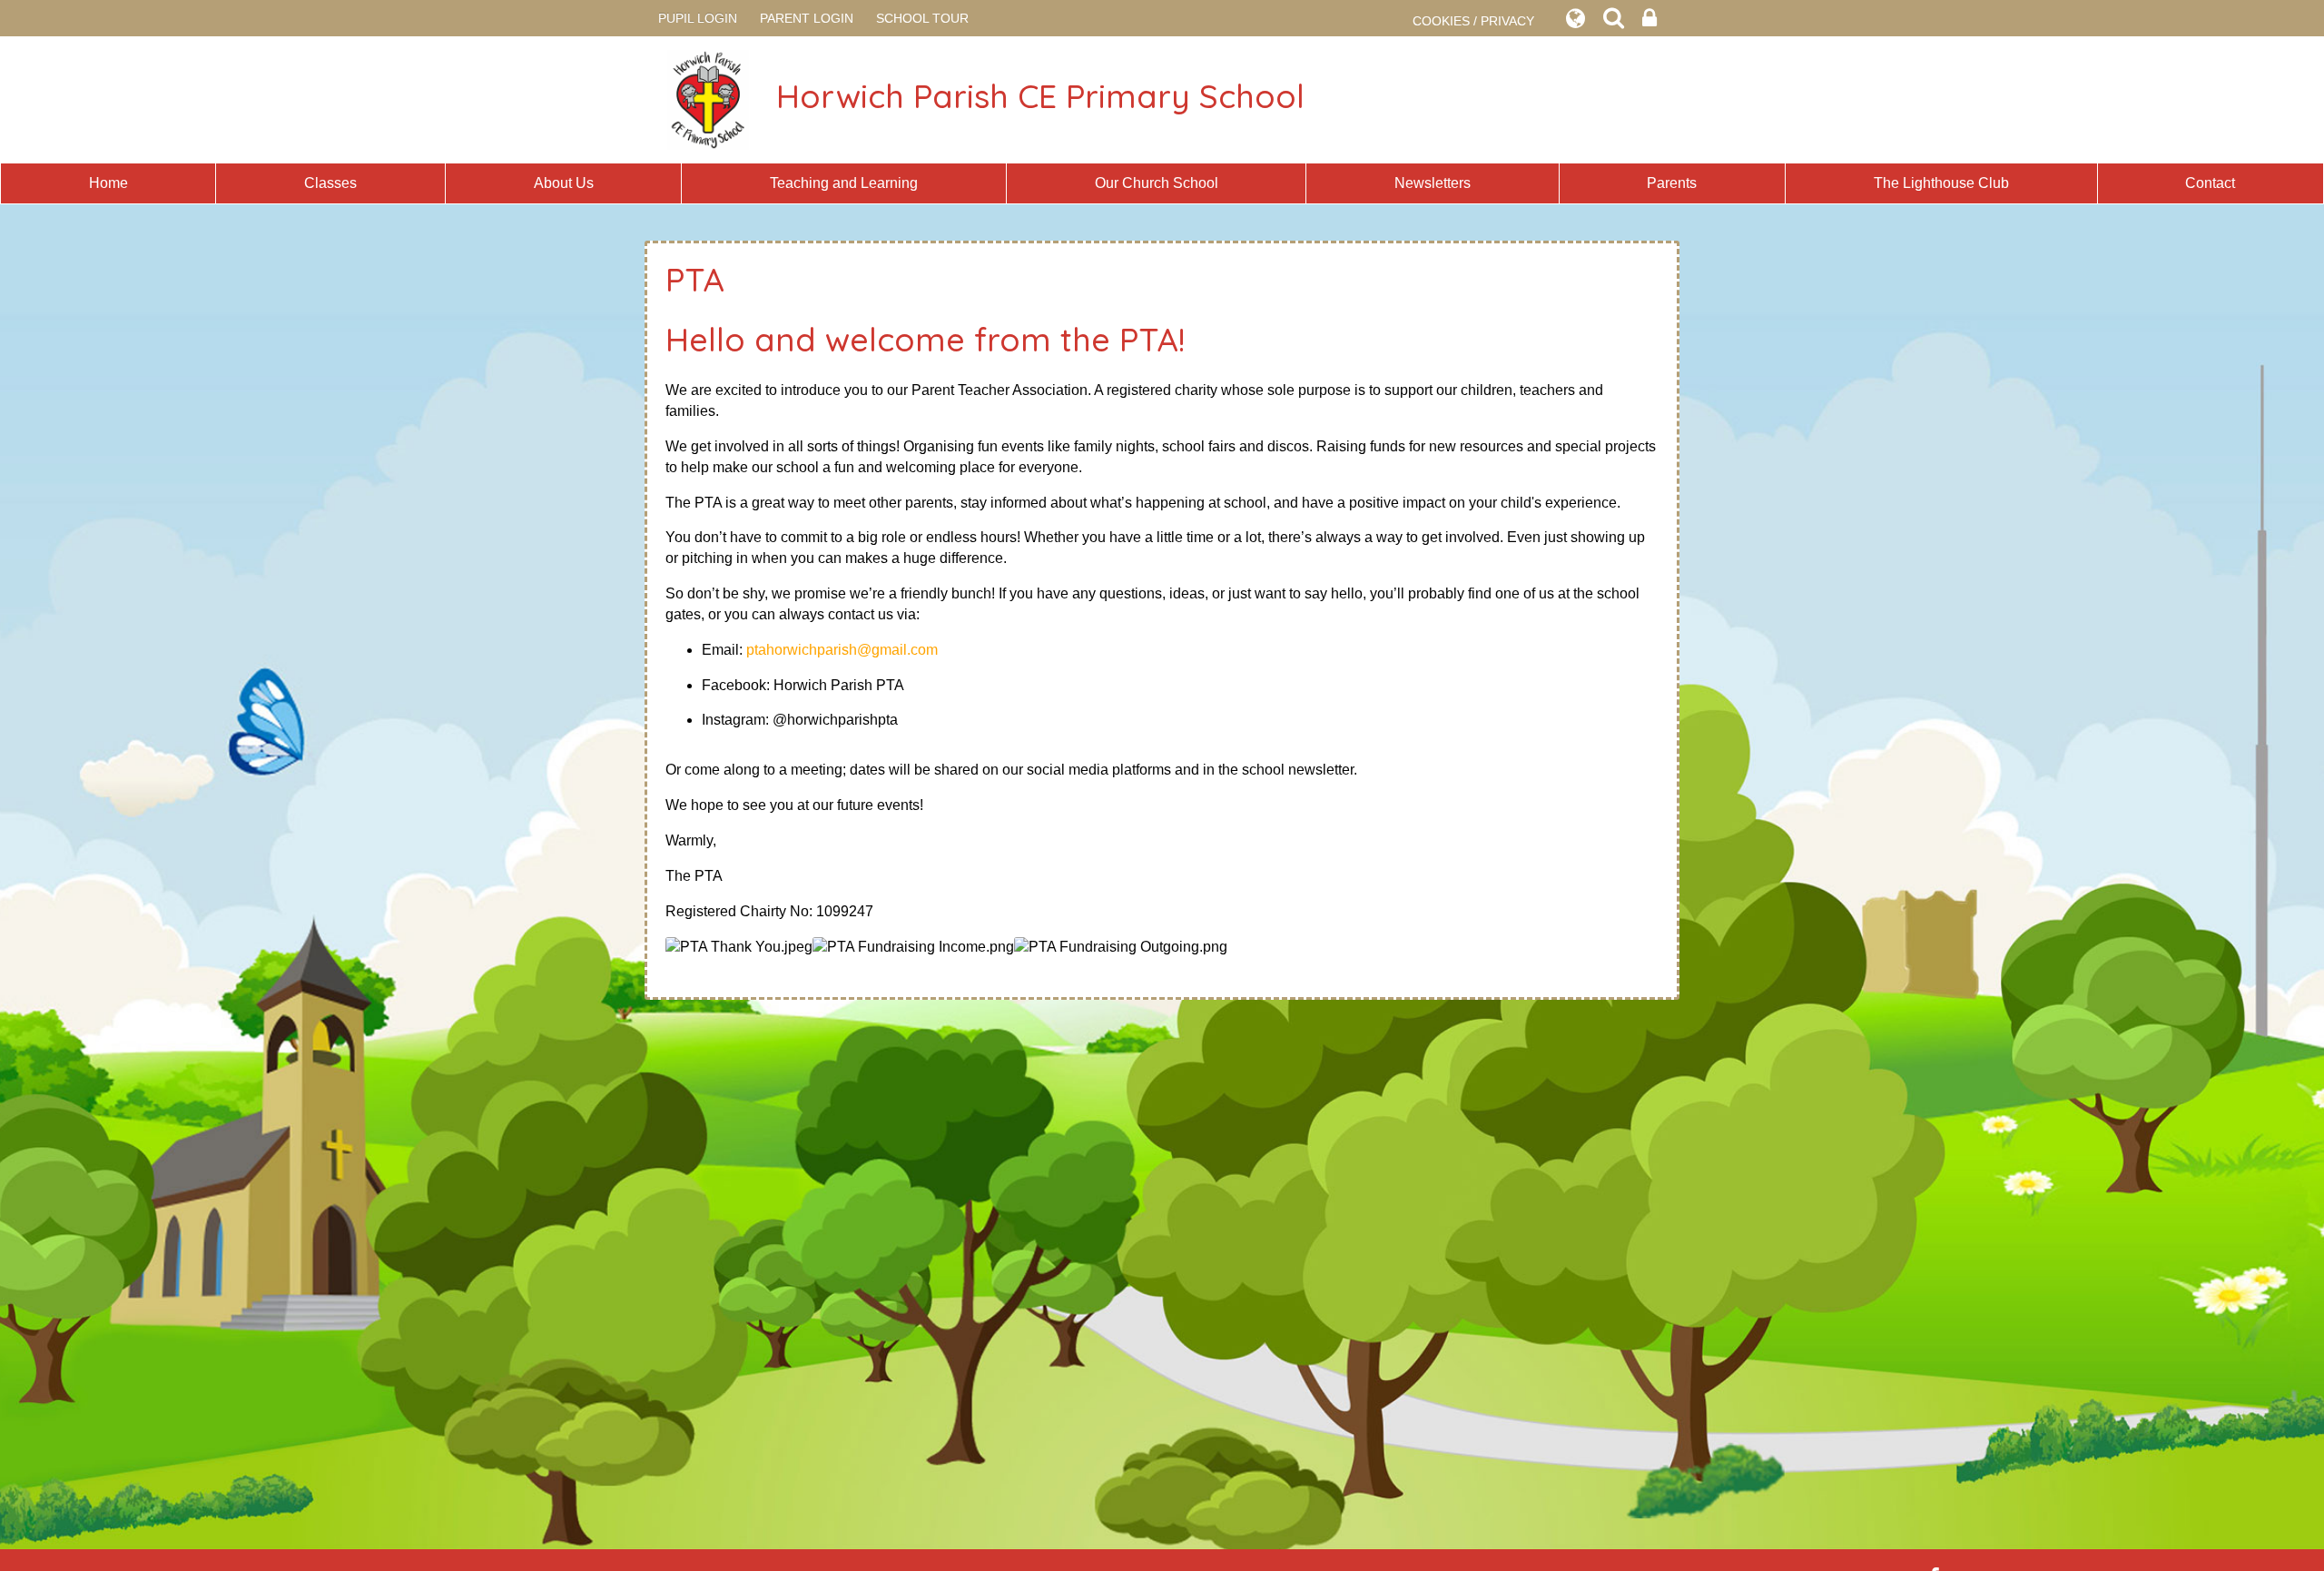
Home (108, 183)
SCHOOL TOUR (922, 18)
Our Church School (1157, 183)
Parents (1672, 183)
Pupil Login (698, 18)
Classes (330, 183)
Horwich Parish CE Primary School (1040, 96)
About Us (564, 183)
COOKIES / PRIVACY (1473, 21)
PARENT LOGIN (807, 18)
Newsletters (1433, 183)
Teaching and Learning (844, 183)
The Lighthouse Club (1941, 183)
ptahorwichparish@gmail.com (842, 650)
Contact (2210, 183)
